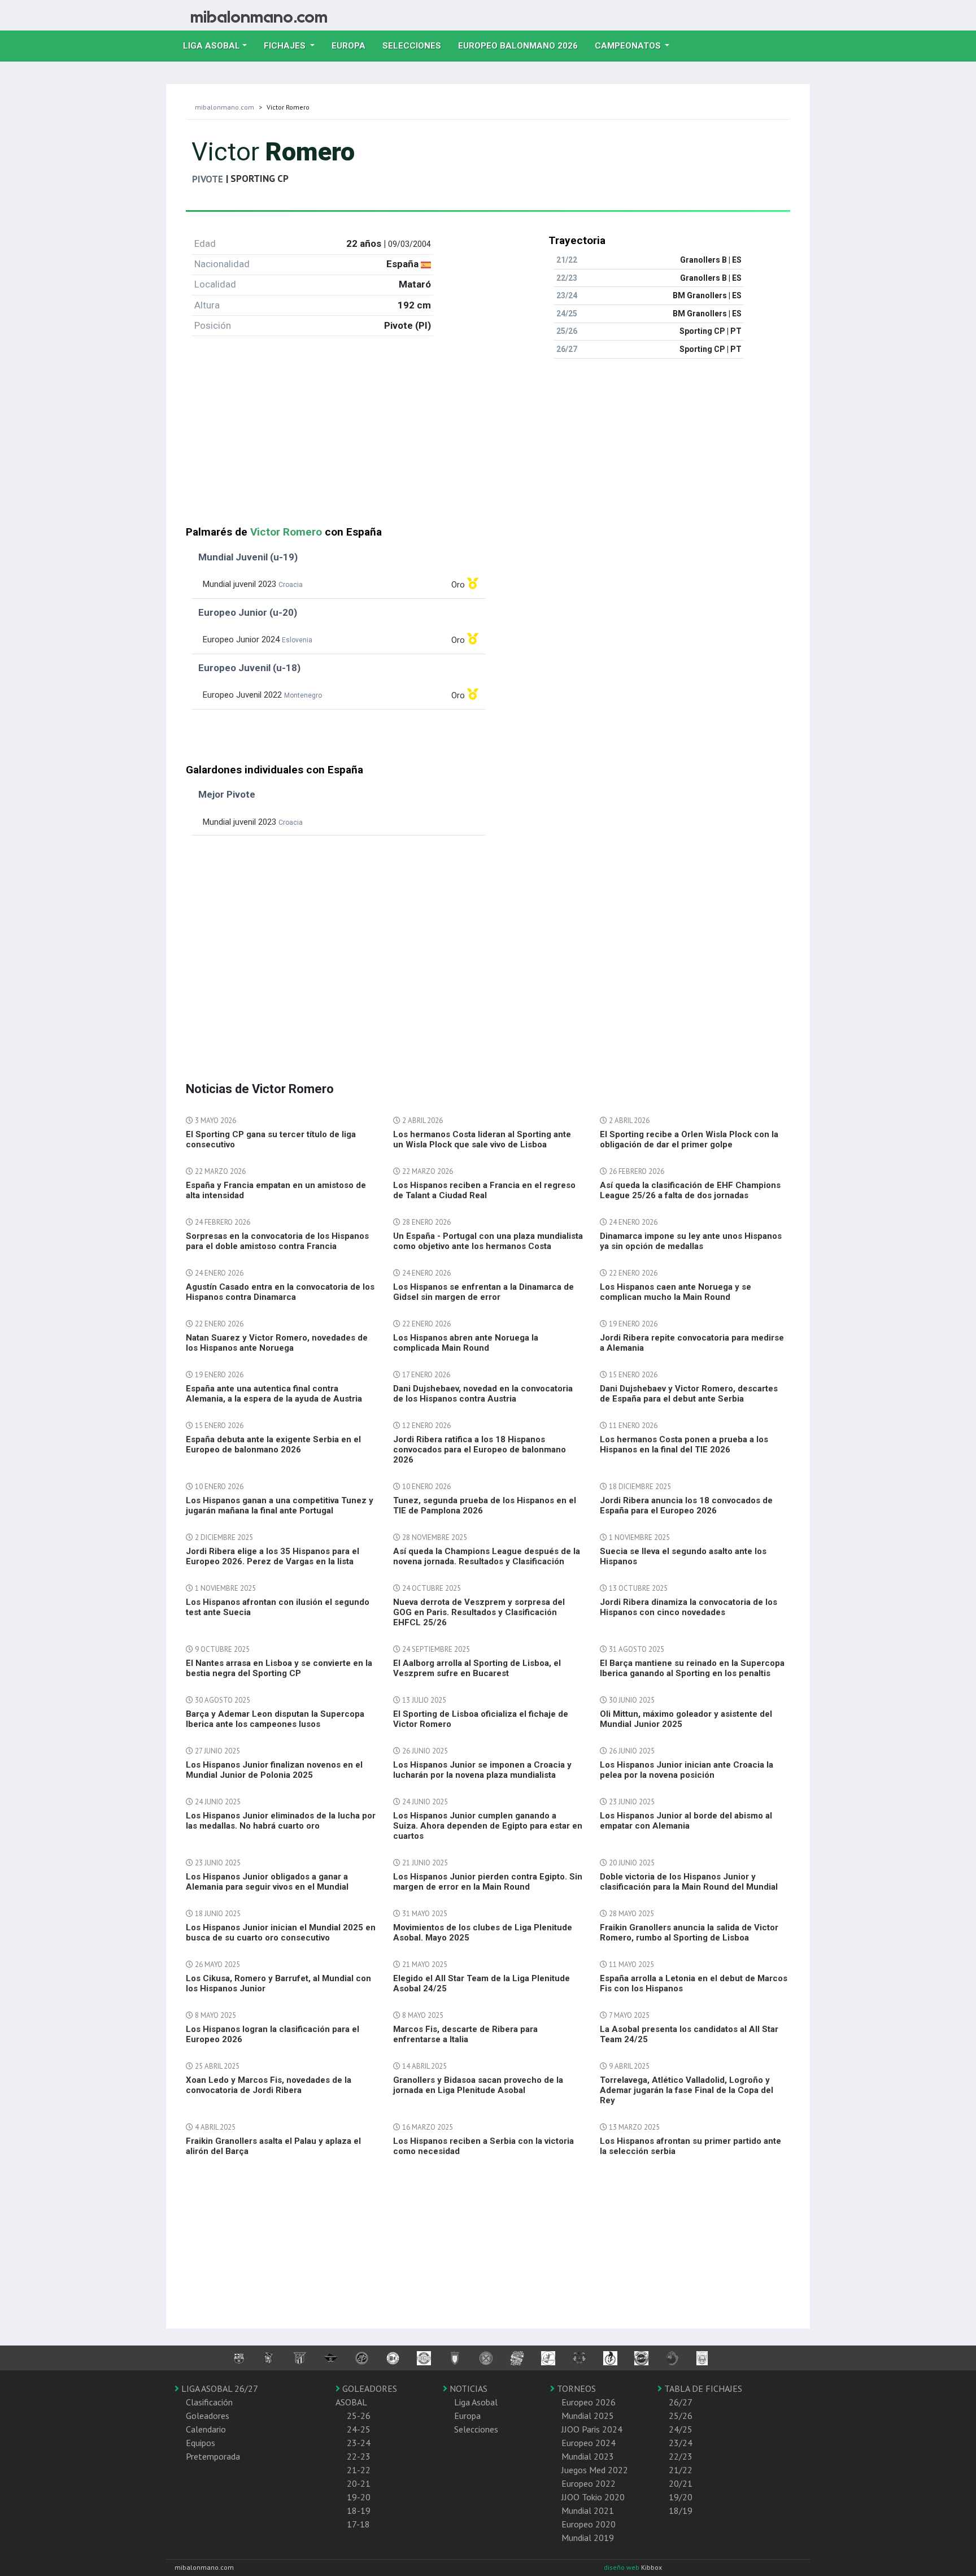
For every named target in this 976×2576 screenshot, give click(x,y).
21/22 (681, 2470)
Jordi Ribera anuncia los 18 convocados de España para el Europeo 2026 (686, 1505)
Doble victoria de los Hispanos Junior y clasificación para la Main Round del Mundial (689, 1882)
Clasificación (209, 2402)
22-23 (359, 2456)
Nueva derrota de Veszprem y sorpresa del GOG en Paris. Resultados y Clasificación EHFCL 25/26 (479, 1612)
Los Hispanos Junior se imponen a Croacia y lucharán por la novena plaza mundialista (482, 1770)
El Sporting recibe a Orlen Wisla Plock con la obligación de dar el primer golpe (689, 1139)
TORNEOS (575, 2388)
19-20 (359, 2497)
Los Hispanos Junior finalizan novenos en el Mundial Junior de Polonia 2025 (274, 1770)
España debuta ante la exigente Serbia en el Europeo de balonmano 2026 (273, 1444)
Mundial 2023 (588, 2456)
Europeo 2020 (589, 2524)
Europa (353, 45)
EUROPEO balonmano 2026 (522, 45)
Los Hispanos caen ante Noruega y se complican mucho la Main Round (676, 1292)
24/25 (681, 2429)
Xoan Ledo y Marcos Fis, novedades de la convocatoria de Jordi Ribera (269, 2085)
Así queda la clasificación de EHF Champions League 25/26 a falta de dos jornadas (690, 1190)
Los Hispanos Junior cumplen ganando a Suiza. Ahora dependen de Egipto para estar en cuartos (488, 1826)
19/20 (681, 2497)
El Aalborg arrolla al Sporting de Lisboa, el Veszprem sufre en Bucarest (477, 1668)
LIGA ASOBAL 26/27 (219, 2388)
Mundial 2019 (588, 2538)
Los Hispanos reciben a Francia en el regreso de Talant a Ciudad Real (484, 1190)
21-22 (359, 2470)
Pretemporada (213, 2456)
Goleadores (208, 2416)
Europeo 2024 (589, 2443)
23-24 (359, 2443)
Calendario (206, 2429)
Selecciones (416, 45)
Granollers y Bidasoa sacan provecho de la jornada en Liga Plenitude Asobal (478, 2085)
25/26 (681, 2416)
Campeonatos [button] (629, 46)
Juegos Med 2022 (595, 2470)
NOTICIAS (467, 2388)
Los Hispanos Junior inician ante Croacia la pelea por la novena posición (687, 1770)
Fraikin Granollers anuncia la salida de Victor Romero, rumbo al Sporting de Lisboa (689, 1933)
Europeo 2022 (589, 2483)
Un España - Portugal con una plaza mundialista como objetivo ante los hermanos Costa (488, 1241)
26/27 (681, 2402)
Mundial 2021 (588, 2510)
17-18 (358, 2524)
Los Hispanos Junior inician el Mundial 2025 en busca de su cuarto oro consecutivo (281, 1933)
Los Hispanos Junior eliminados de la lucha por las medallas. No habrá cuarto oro (281, 1821)
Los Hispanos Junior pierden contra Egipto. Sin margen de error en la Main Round (488, 1882)
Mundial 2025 (588, 2416)
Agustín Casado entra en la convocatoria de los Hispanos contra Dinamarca (280, 1292)
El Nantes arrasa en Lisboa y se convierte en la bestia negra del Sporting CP (279, 1668)
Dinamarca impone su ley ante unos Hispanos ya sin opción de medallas (691, 1241)
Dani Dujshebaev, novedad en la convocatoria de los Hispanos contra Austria (483, 1394)
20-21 (359, 2483)
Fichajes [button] (286, 46)
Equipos (201, 2443)
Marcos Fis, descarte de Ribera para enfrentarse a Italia (465, 2034)
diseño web (622, 2567)
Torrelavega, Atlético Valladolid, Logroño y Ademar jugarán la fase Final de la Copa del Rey (687, 2090)
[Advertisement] (488, 447)
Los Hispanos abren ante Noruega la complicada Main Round (466, 1343)
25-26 (359, 2416)
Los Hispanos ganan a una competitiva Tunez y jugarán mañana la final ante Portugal (280, 1505)
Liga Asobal (476, 2402)
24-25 (359, 2429)
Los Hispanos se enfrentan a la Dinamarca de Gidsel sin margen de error (483, 1292)
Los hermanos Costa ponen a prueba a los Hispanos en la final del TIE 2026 (684, 1444)
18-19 (359, 2510)
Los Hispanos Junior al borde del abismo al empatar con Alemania (686, 1821)
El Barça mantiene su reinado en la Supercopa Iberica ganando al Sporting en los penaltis (692, 1668)
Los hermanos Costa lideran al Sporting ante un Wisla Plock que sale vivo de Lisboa (482, 1139)
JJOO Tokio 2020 (593, 2497)
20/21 (681, 2483)
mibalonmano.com (225, 107)
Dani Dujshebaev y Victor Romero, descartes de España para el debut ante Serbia (689, 1394)
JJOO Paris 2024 (592, 2429)
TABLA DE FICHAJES (702, 2388)
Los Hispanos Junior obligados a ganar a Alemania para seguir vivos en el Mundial (267, 1882)
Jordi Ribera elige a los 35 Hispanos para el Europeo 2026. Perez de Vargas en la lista (273, 1556)
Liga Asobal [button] (212, 46)
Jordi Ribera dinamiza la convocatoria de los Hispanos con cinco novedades (689, 1607)
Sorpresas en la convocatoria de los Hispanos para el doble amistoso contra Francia (277, 1241)
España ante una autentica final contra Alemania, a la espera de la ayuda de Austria (274, 1394)
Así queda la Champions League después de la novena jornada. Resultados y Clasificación (487, 1556)
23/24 (681, 2443)
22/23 (681, 2456)
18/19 (681, 2510)
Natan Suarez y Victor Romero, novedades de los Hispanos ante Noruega (277, 1343)
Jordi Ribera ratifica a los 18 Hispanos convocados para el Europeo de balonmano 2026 (480, 1450)
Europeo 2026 (589, 2402)
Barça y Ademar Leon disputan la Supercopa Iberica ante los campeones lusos (275, 1719)
